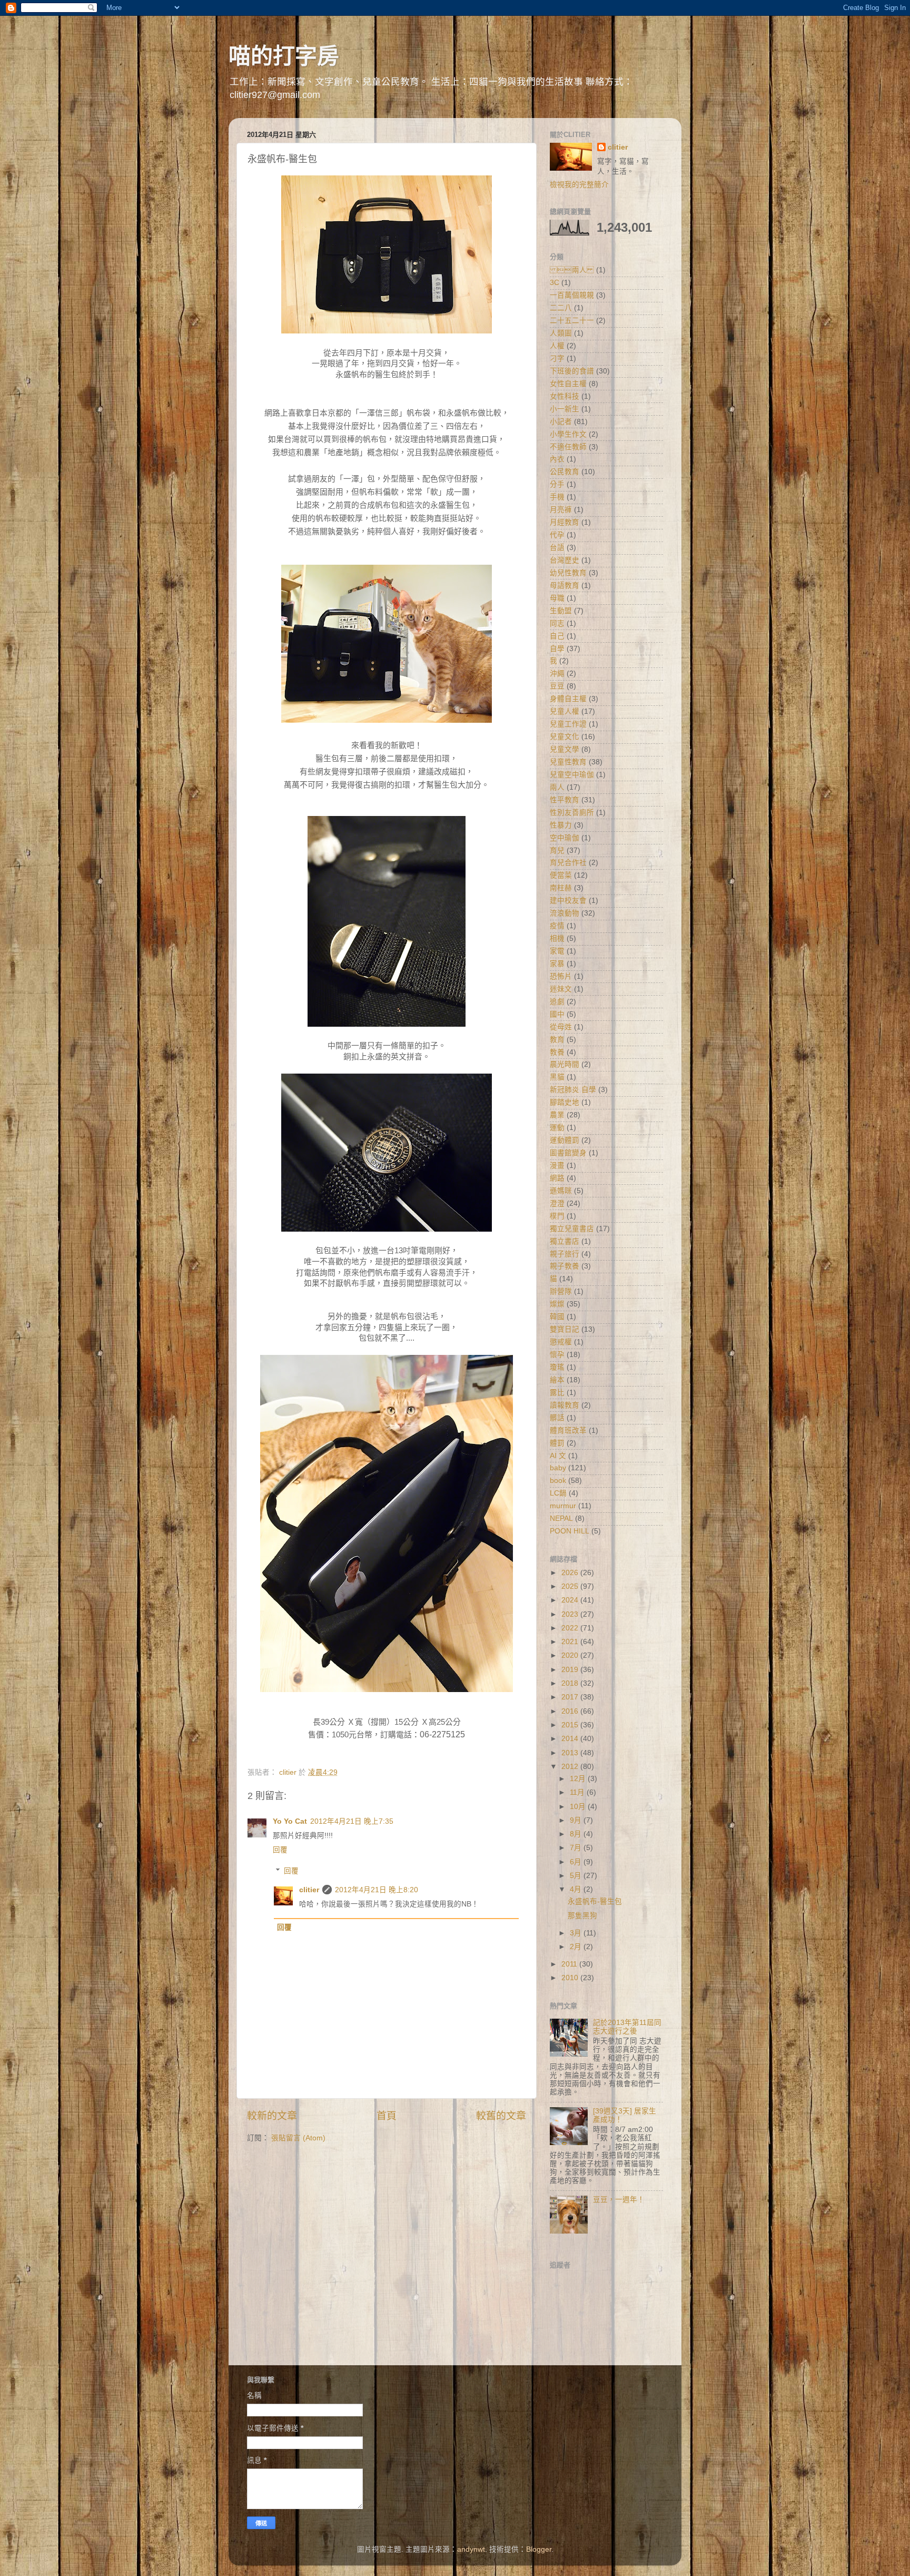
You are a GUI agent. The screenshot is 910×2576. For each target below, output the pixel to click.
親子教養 (565, 1266)
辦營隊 (561, 1291)
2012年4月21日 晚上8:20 (377, 1890)
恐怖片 (561, 976)
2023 (571, 1614)
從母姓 (561, 1027)
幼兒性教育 (568, 573)
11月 (578, 1792)
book (558, 1481)
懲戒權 (561, 1342)
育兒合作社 (568, 863)
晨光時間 (565, 1064)
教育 (557, 1040)
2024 (571, 1600)
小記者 (561, 422)
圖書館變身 (568, 1153)
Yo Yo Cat (290, 1821)
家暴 (557, 964)
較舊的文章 (501, 2116)
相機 (557, 938)
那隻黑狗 (582, 1916)
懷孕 (557, 1355)
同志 (557, 623)
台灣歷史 (565, 560)
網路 (557, 1178)
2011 (570, 1964)
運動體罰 (565, 1140)
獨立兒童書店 (572, 1229)
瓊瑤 (557, 1367)
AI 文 (558, 1456)
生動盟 (561, 611)
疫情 (557, 926)
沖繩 (557, 674)
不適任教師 (568, 447)
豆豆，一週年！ (619, 2200)
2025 (571, 1586)
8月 (577, 1834)
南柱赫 (561, 888)
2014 (571, 1739)
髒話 (557, 1418)
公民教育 (565, 472)
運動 (557, 1128)
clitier (309, 1890)
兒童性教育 (568, 762)
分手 (557, 484)
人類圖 (561, 333)
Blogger (539, 2549)
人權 (557, 346)
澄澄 (557, 1203)
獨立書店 (565, 1241)
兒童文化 (565, 737)
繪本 (557, 1380)
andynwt (471, 2549)
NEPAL (561, 1518)
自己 (557, 636)
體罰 (557, 1443)
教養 (557, 1052)
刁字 (557, 358)
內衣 (557, 459)
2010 (571, 1978)
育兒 (557, 851)
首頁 (387, 2116)
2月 (577, 1947)
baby (558, 1468)
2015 (571, 1725)
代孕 (557, 535)
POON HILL (570, 1531)
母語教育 (565, 586)
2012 (571, 1767)
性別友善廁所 (572, 813)
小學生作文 (568, 434)
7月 (577, 1848)
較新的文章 (272, 2116)
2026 (571, 1573)
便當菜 (561, 875)
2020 (571, 1655)
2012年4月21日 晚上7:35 (352, 1821)
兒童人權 (565, 711)
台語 (557, 548)
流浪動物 (565, 913)
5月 (577, 1876)
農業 (557, 1115)
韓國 (557, 1317)
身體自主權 (568, 699)
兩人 (572, 270)
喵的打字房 (284, 56)
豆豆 (557, 686)
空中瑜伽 (565, 838)
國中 (557, 1014)
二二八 (561, 308)
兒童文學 (565, 749)
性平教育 (565, 800)
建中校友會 (568, 901)
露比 (557, 1393)
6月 (577, 1862)
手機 (557, 497)
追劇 (557, 1002)
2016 (571, 1711)
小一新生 (565, 409)
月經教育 (565, 522)
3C (555, 283)
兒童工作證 (568, 724)
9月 (577, 1820)
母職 (557, 598)
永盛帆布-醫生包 (595, 1901)
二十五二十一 (572, 321)
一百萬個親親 (572, 295)
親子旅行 (565, 1254)
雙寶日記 (565, 1329)
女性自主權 (568, 384)
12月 (579, 1779)
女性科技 (565, 396)
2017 (571, 1697)
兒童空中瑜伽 (572, 775)
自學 (557, 649)
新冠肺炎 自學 (573, 1090)
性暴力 (561, 825)
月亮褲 (561, 510)
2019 (571, 1670)
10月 (579, 1807)
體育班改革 (568, 1430)
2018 (571, 1683)
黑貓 (557, 1077)
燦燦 (557, 1304)
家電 (557, 951)
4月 (577, 1889)
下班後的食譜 (572, 371)
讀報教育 (565, 1405)
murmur (563, 1506)
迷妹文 (561, 989)
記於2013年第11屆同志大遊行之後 (627, 2027)
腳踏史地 (565, 1102)
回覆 (280, 1850)
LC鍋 (558, 1493)
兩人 (557, 787)
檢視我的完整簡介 (579, 185)
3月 (577, 1933)
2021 (571, 1642)
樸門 (557, 1216)
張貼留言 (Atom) (298, 2138)
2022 (571, 1628)
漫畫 (557, 1166)
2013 (571, 1753)
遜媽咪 (561, 1191)
